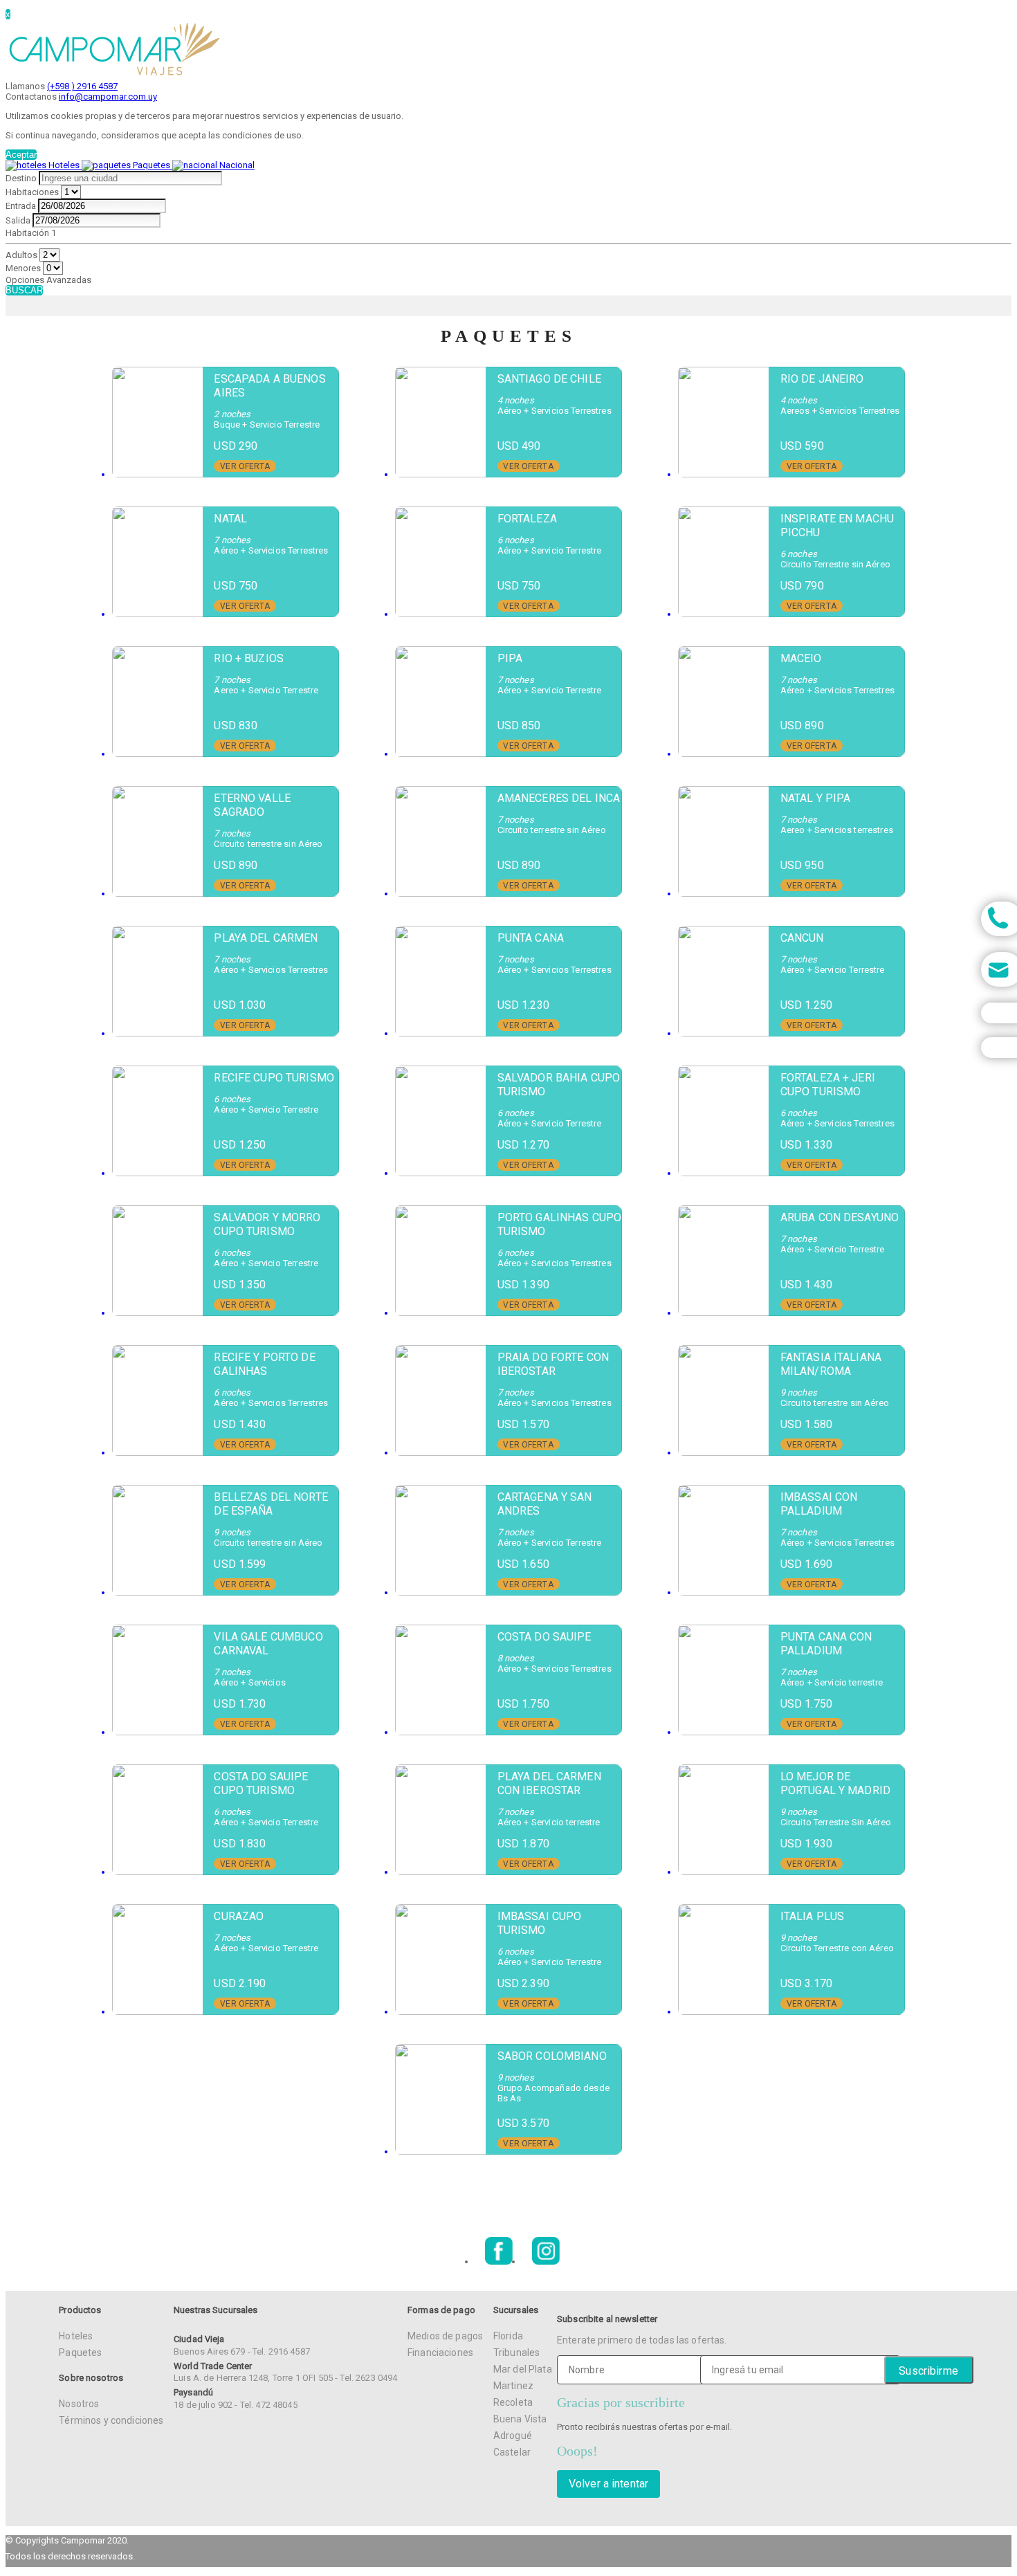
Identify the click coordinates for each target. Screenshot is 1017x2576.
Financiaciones (440, 2353)
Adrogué (513, 2436)
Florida (508, 2336)
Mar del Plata (523, 2369)
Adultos (21, 255)
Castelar (512, 2452)
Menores (23, 268)
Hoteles (76, 2336)
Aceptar (21, 155)
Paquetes (80, 2353)
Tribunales (516, 2353)
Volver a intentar (608, 2484)
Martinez (513, 2386)
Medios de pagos (445, 2336)
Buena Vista (520, 2419)
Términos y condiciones (111, 2420)
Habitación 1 (31, 233)
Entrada (21, 206)
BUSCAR (24, 290)
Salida (18, 220)
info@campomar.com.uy (108, 97)
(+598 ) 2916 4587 (82, 86)
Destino (21, 178)
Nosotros (79, 2404)
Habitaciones (32, 192)
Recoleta (513, 2402)
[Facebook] (499, 2262)
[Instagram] (546, 2262)
